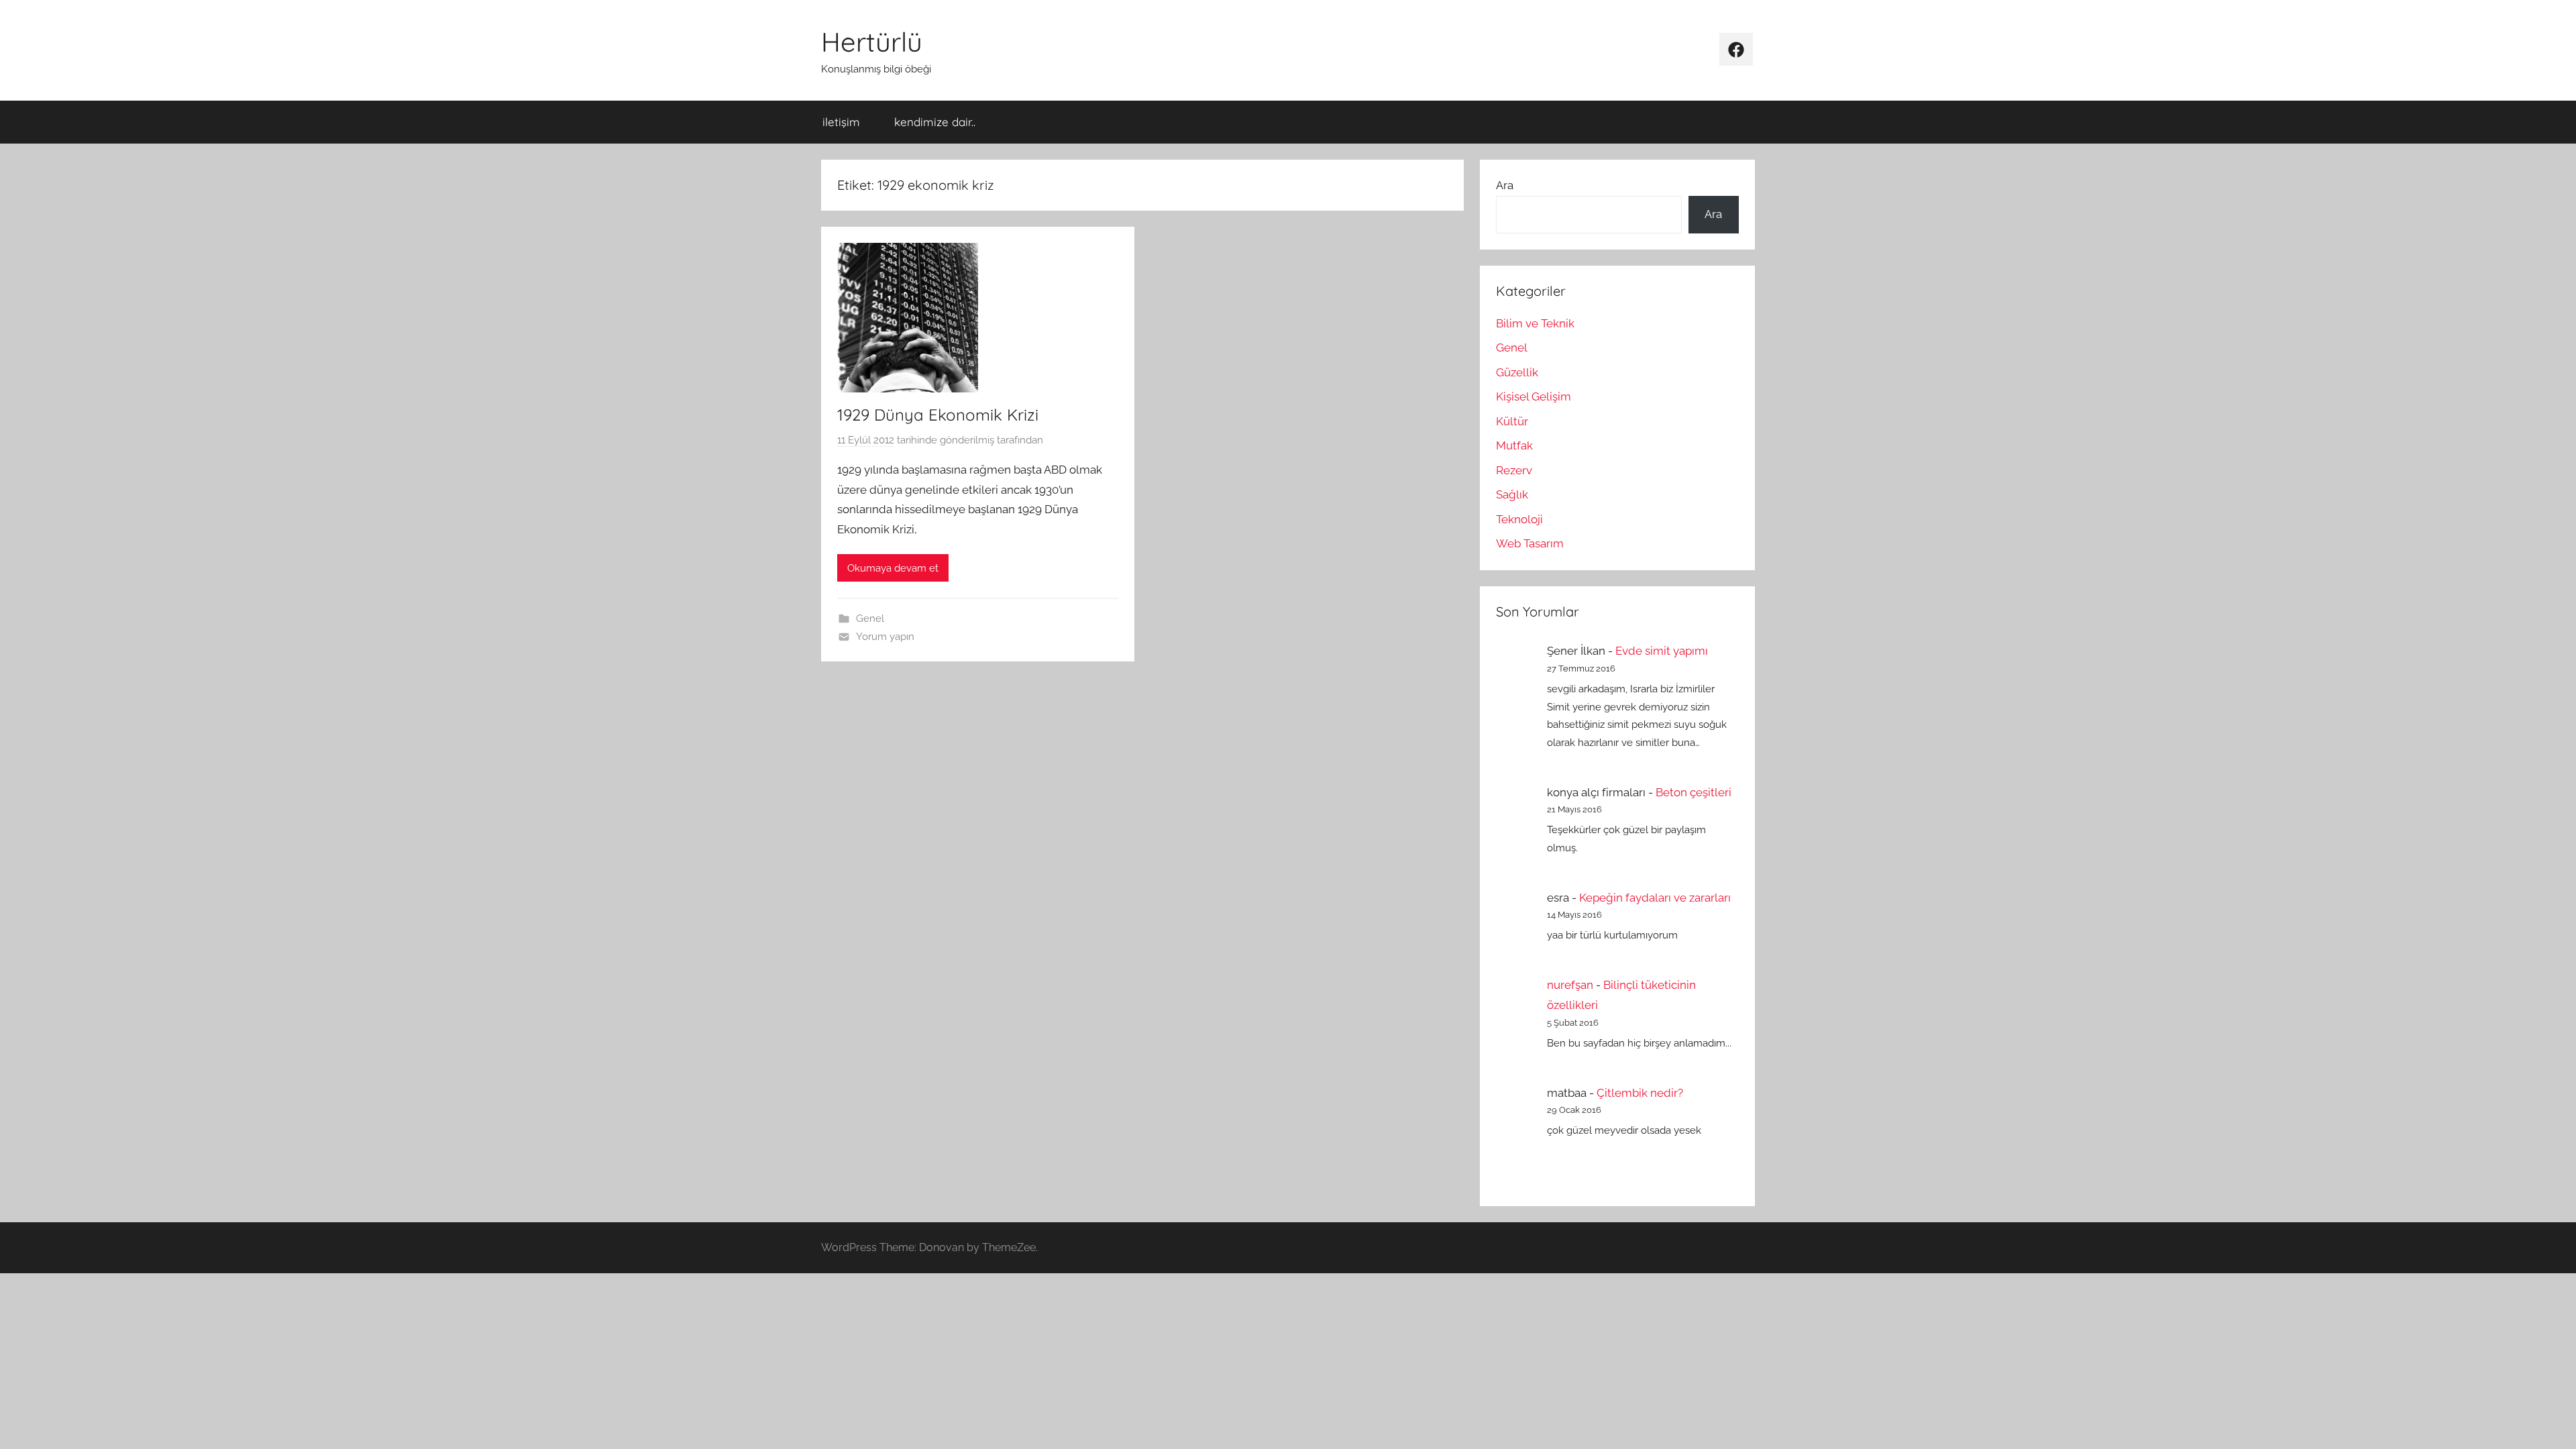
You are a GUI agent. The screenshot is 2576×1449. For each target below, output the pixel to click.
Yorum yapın (885, 637)
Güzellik (1517, 372)
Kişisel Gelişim (1534, 396)
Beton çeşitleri (1694, 792)
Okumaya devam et (893, 568)
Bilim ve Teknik (1535, 323)
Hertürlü (872, 42)
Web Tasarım (1530, 543)
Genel (870, 619)
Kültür (1512, 421)
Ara (1505, 185)
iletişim (841, 122)
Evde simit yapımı (1662, 651)
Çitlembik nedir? (1640, 1093)
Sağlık (1512, 494)
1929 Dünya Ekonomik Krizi (938, 415)
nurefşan (1570, 985)
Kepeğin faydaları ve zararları (1655, 898)
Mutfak (1514, 445)
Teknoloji (1519, 519)
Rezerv (1514, 470)
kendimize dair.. (935, 122)
